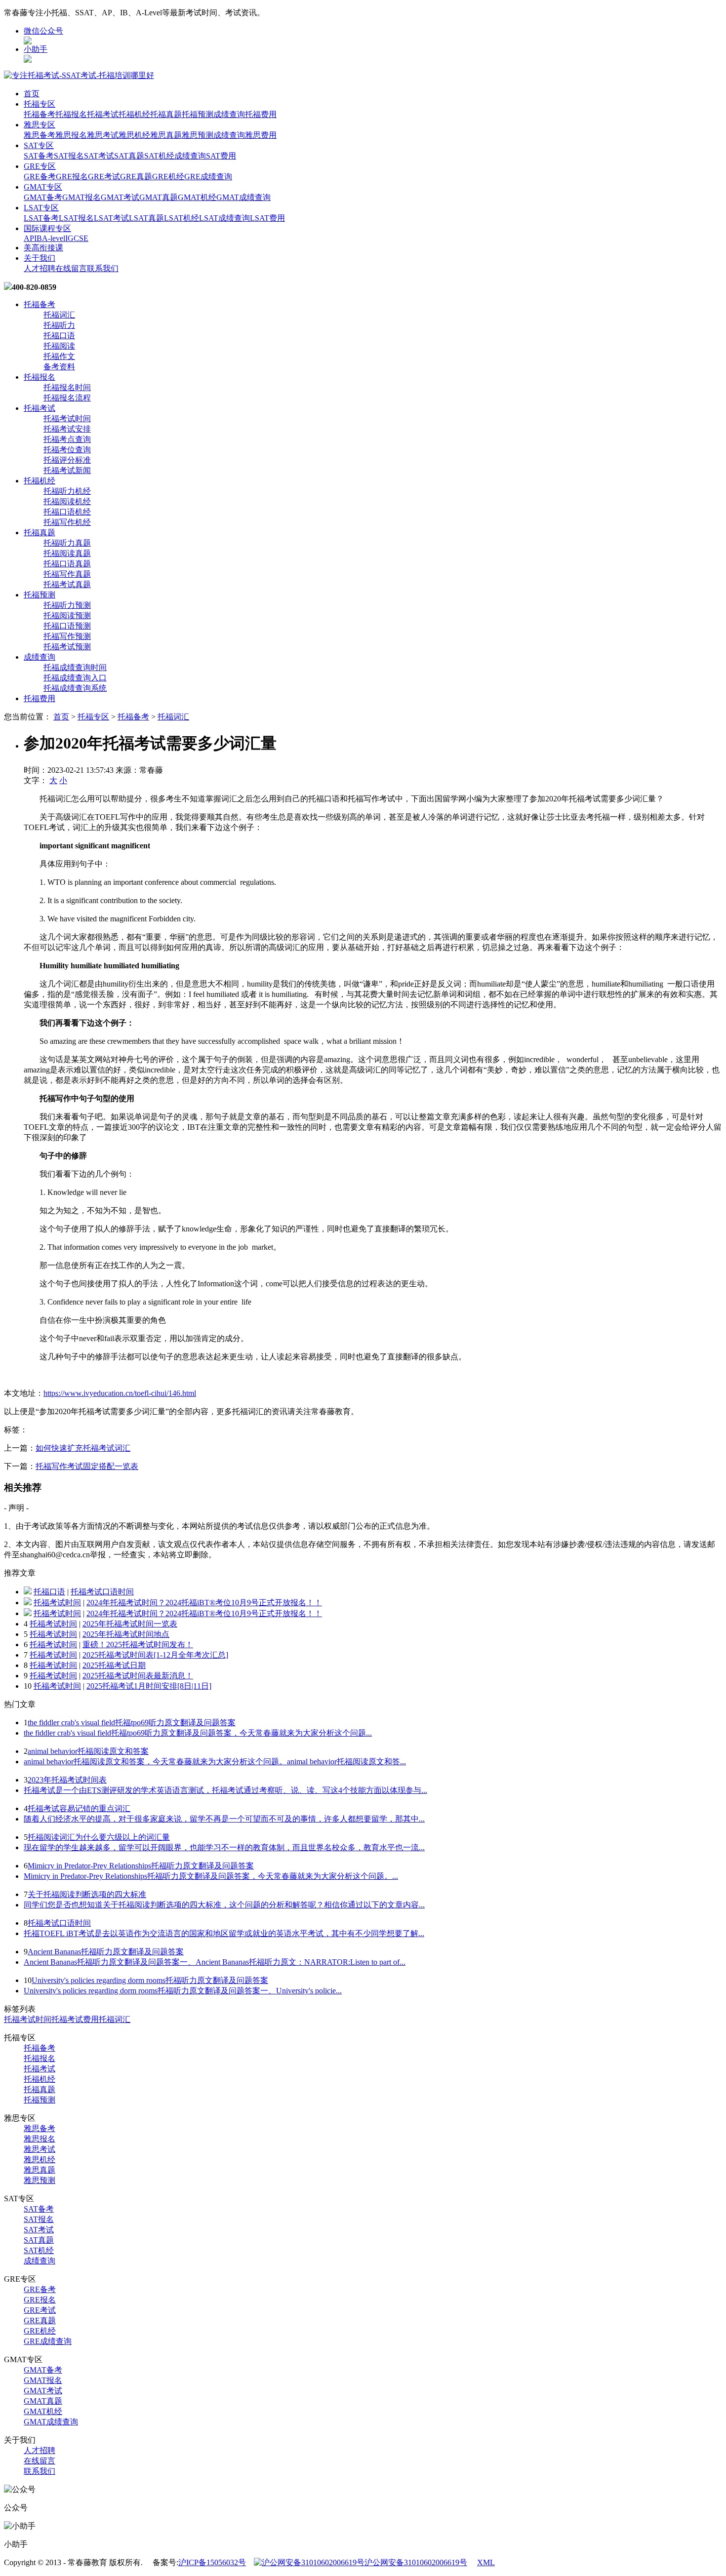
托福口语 (59, 336)
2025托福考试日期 (114, 1665)
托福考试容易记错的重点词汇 (79, 1808)
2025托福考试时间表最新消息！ (138, 1676)
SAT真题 (129, 156)
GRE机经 (168, 177)
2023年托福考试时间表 (67, 1780)
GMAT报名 (81, 197)
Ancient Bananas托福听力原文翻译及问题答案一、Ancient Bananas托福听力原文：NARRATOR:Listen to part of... (215, 1962)
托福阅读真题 (67, 553)
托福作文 (59, 356)
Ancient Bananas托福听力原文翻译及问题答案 (106, 1952)
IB (38, 238)
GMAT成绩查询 (243, 197)
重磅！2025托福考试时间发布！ (138, 1645)
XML (486, 2562)
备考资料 (59, 367)
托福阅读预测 (67, 615)
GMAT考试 (120, 197)
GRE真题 (136, 177)
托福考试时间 (67, 418)
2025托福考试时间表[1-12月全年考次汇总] (155, 1655)
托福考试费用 (75, 2019)
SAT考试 (99, 156)
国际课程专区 (47, 228)
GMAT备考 (43, 197)
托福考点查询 (67, 439)
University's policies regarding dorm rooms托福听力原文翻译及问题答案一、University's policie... (183, 1991)
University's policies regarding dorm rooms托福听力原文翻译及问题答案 (150, 1980)
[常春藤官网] (79, 75)
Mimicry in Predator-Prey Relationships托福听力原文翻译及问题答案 (141, 1866)
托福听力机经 (67, 491)
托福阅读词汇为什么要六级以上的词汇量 (99, 1837)
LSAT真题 (146, 218)
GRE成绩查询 (208, 177)
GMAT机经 (197, 197)
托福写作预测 (67, 636)
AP (29, 238)
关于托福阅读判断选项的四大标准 (87, 1894)
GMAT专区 (43, 187)
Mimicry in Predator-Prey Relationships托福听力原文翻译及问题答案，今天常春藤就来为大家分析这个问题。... (211, 1876)
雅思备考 (40, 135)
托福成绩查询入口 (75, 678)
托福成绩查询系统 (75, 688)
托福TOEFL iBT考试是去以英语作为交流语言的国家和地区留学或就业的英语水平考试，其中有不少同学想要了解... (224, 1933)
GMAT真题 (159, 197)
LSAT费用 (267, 218)
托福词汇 (59, 315)
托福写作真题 (67, 574)
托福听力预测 (67, 605)
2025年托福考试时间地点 (126, 1634)
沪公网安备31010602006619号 (416, 2562)
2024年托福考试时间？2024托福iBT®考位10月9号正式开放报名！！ (204, 1603)
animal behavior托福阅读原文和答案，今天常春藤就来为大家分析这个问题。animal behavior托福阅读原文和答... (215, 1762)
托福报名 (71, 114)
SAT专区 (39, 145)
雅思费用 (261, 135)
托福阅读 (59, 346)
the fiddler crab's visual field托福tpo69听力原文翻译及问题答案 (132, 1723)
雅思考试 (103, 135)
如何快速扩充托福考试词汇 (83, 1448)
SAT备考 (39, 156)
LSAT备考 (41, 218)
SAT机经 (159, 156)
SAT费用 (221, 156)
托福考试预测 (67, 647)
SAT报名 (69, 156)
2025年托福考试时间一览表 (130, 1624)
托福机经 (134, 114)
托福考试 (103, 114)
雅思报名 (71, 135)
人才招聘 (40, 268)
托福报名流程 (67, 398)
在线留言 (71, 268)
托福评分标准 (67, 460)
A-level (54, 238)
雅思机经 (134, 135)
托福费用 (261, 114)
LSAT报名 (76, 218)
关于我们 (40, 258)
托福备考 (40, 114)
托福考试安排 (67, 429)
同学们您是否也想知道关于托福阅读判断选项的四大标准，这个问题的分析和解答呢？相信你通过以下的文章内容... (224, 1905)
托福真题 (166, 114)
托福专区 (40, 104)
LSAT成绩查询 (224, 218)
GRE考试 (104, 177)
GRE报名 (72, 177)
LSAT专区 (41, 208)
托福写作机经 (67, 522)
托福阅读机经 (67, 501)
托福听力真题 (67, 543)
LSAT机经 (181, 218)
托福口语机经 (67, 512)
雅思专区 (40, 125)
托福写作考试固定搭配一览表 (87, 1466)
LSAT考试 (111, 218)
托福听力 (59, 325)
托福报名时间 (67, 387)
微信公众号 (43, 31)
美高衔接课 (43, 248)
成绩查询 (229, 114)
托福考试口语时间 (102, 1592)
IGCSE (77, 238)
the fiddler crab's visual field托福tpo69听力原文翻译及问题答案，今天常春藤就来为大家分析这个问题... (198, 1733)
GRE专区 (40, 166)
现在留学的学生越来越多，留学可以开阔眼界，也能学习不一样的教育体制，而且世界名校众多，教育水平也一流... (224, 1847)
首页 (32, 94)
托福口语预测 (67, 626)
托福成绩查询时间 (75, 667)
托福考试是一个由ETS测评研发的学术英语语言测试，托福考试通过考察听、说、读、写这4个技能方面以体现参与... (225, 1790)
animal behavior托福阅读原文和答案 (88, 1751)
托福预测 (198, 114)
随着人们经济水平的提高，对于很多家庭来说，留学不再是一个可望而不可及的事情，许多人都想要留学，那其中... (224, 1819)
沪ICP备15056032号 (212, 2562)
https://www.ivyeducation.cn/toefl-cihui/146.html (120, 1393)
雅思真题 (166, 135)
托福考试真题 (67, 584)
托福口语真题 (67, 564)
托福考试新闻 (67, 470)
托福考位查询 (67, 450)
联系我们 (103, 268)
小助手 (36, 49)
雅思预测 (198, 135)
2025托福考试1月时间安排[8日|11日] (149, 1686)
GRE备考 (40, 177)
